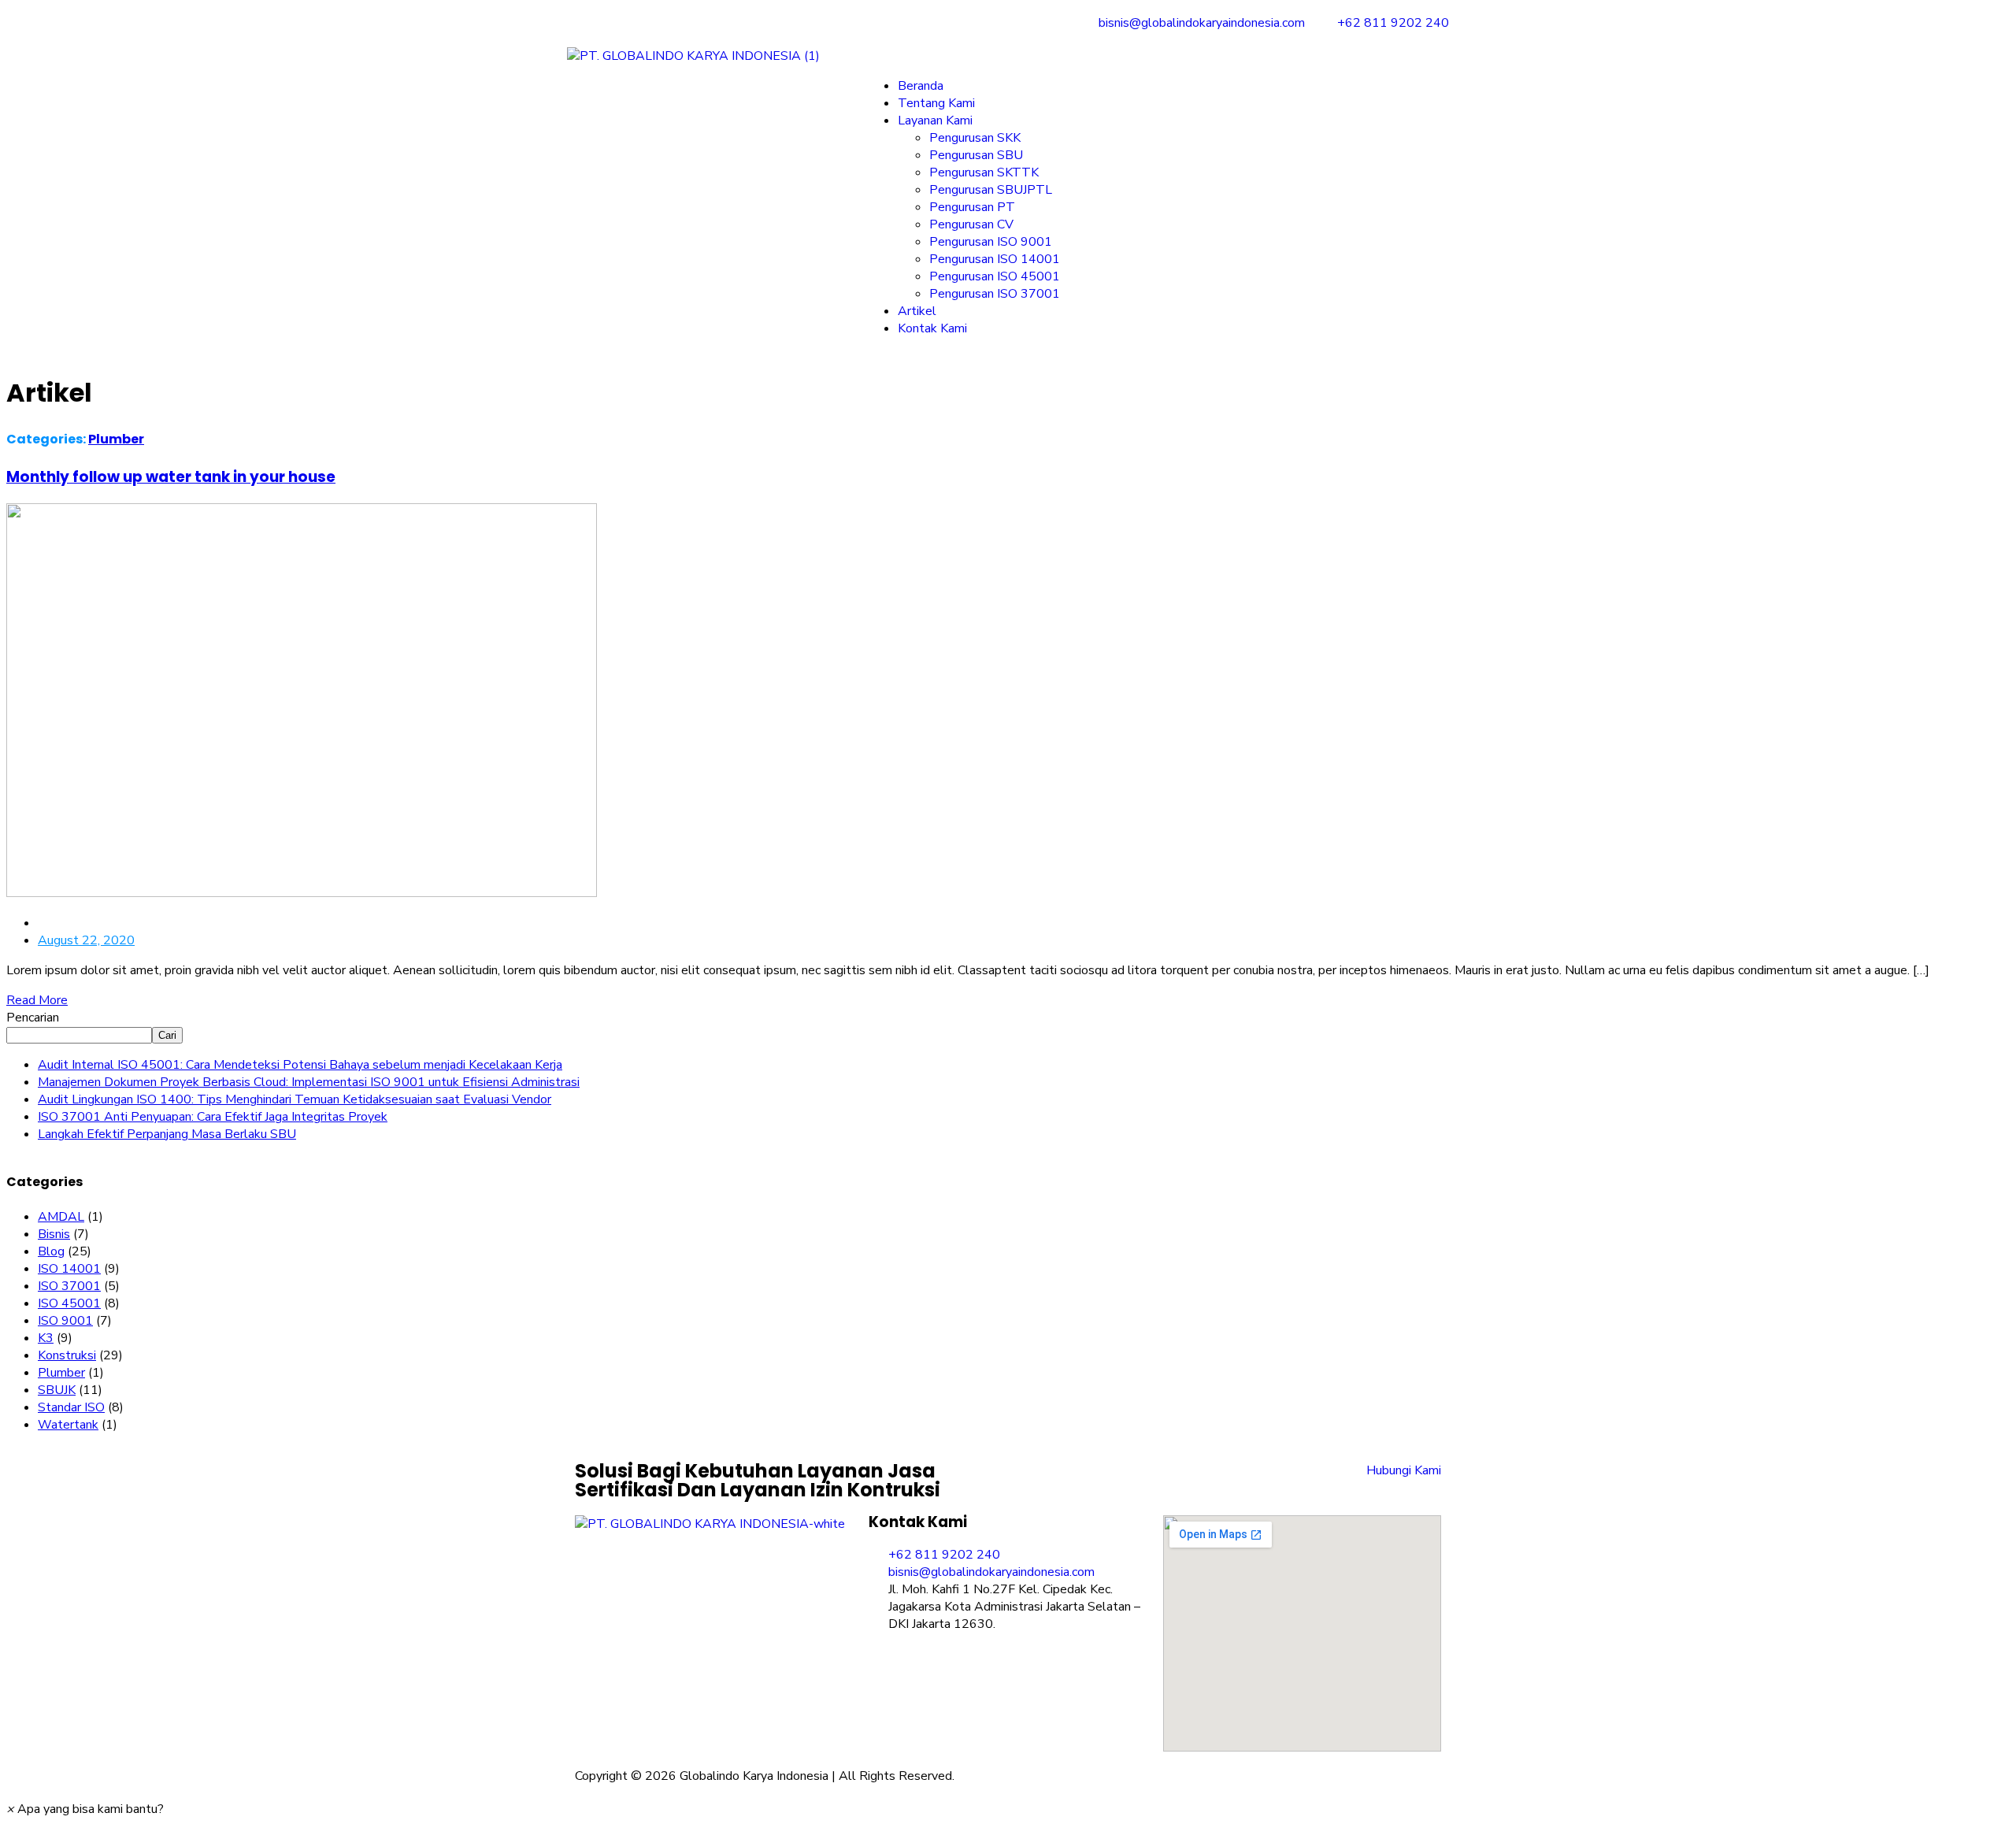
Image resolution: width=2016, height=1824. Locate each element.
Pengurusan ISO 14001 (995, 259)
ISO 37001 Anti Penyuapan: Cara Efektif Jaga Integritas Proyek (213, 1117)
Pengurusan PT (972, 207)
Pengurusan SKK (975, 138)
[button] (1158, 56)
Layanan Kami (935, 120)
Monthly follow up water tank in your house (171, 477)
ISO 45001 (69, 1303)
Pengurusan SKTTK (984, 172)
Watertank (68, 1425)
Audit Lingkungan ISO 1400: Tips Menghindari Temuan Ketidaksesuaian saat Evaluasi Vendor (295, 1099)
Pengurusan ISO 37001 (995, 294)
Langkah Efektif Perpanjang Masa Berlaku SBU (167, 1134)
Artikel (917, 311)
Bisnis (54, 1234)
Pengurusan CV (971, 224)
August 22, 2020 (86, 940)
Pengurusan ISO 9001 (991, 242)
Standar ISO (71, 1407)
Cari (167, 1035)
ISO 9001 (65, 1321)
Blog (51, 1251)
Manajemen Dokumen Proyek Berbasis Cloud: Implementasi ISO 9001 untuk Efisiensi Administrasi (309, 1082)
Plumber (116, 439)
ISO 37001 (69, 1286)
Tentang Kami (936, 103)
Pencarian (33, 1018)
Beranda (921, 86)
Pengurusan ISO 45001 (995, 276)
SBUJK (57, 1390)
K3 (46, 1338)
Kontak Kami (932, 328)
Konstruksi (67, 1355)
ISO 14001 (69, 1269)
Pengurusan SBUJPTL (991, 190)
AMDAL (61, 1217)
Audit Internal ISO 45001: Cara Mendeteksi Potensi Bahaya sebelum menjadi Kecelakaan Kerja (300, 1065)
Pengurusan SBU (976, 155)
